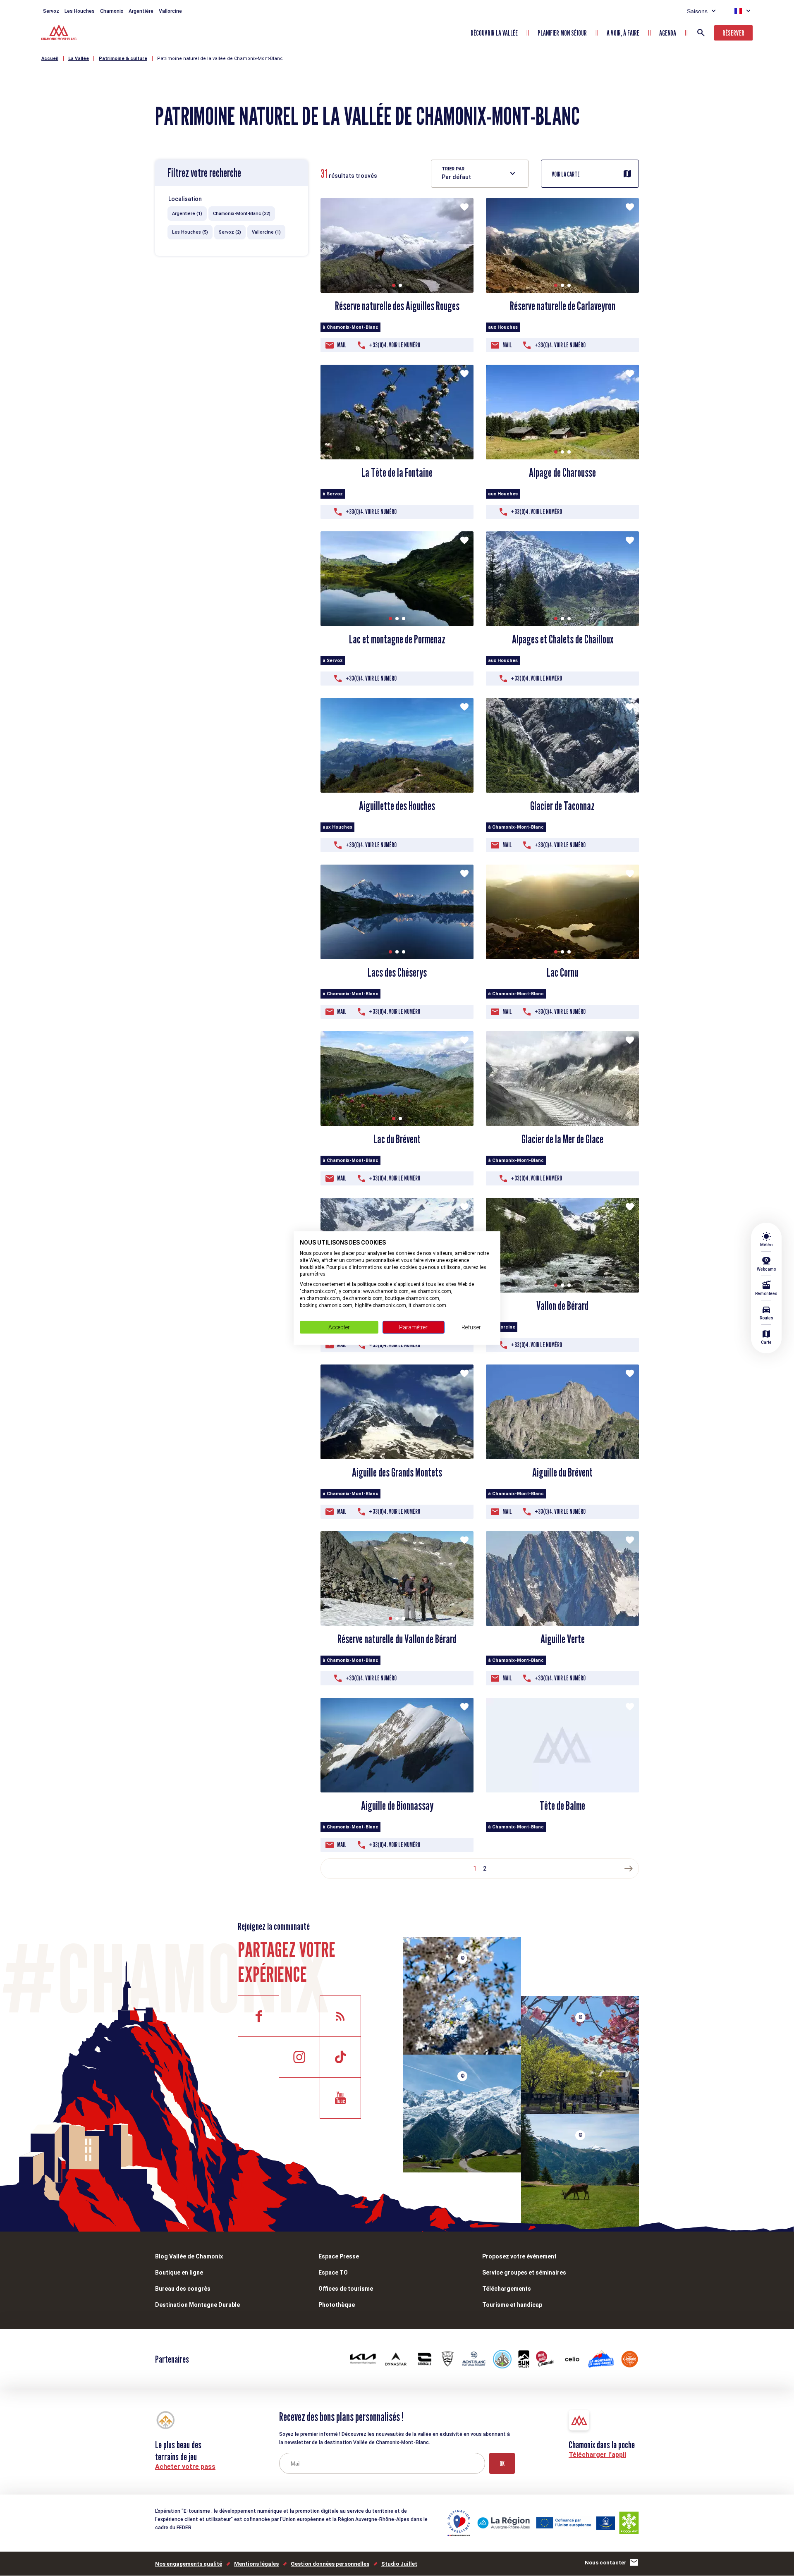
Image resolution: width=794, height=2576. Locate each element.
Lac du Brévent (397, 1139)
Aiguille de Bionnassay (397, 1806)
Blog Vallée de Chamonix (189, 2256)
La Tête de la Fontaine (397, 473)
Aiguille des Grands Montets (397, 1472)
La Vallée (79, 59)
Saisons (697, 11)
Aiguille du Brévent (562, 1472)
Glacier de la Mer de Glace (562, 1139)
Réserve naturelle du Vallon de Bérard (397, 1639)
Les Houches (80, 11)
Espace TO (333, 2273)
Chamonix (112, 11)
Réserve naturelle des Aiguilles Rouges (397, 306)
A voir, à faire (623, 33)
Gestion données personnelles (330, 2564)
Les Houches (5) (190, 232)
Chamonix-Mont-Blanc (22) (242, 214)
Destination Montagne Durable (197, 2305)
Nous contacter (606, 2563)
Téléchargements (507, 2289)
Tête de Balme (562, 1806)
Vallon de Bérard (562, 1306)
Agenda (668, 33)
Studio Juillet (399, 2564)
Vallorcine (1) (266, 232)
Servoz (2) (230, 232)
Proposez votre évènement (519, 2256)
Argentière (141, 11)
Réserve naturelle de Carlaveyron (563, 306)
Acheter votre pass (185, 2467)
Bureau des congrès (183, 2289)
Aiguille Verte (563, 1639)
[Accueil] (60, 33)
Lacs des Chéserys (397, 973)
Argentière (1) (187, 214)
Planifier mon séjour (562, 33)
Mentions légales (256, 2564)
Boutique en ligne (179, 2273)
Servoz (51, 11)
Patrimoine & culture (123, 59)
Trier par (453, 169)
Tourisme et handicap (512, 2305)
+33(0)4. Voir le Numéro (395, 345)
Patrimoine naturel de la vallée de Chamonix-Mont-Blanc (220, 59)
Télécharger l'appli (597, 2455)
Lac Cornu (562, 973)
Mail (342, 345)
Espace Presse (339, 2256)
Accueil (50, 59)
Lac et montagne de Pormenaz (397, 639)
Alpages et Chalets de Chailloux (563, 639)
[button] (394, 285)
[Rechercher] (701, 33)
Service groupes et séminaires (524, 2273)
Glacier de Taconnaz (562, 806)
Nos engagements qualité (189, 2564)
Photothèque (337, 2305)
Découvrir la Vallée (494, 33)
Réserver (733, 33)
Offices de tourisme (346, 2289)
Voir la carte (566, 174)
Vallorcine (170, 11)
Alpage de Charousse (562, 473)
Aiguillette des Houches (397, 806)
